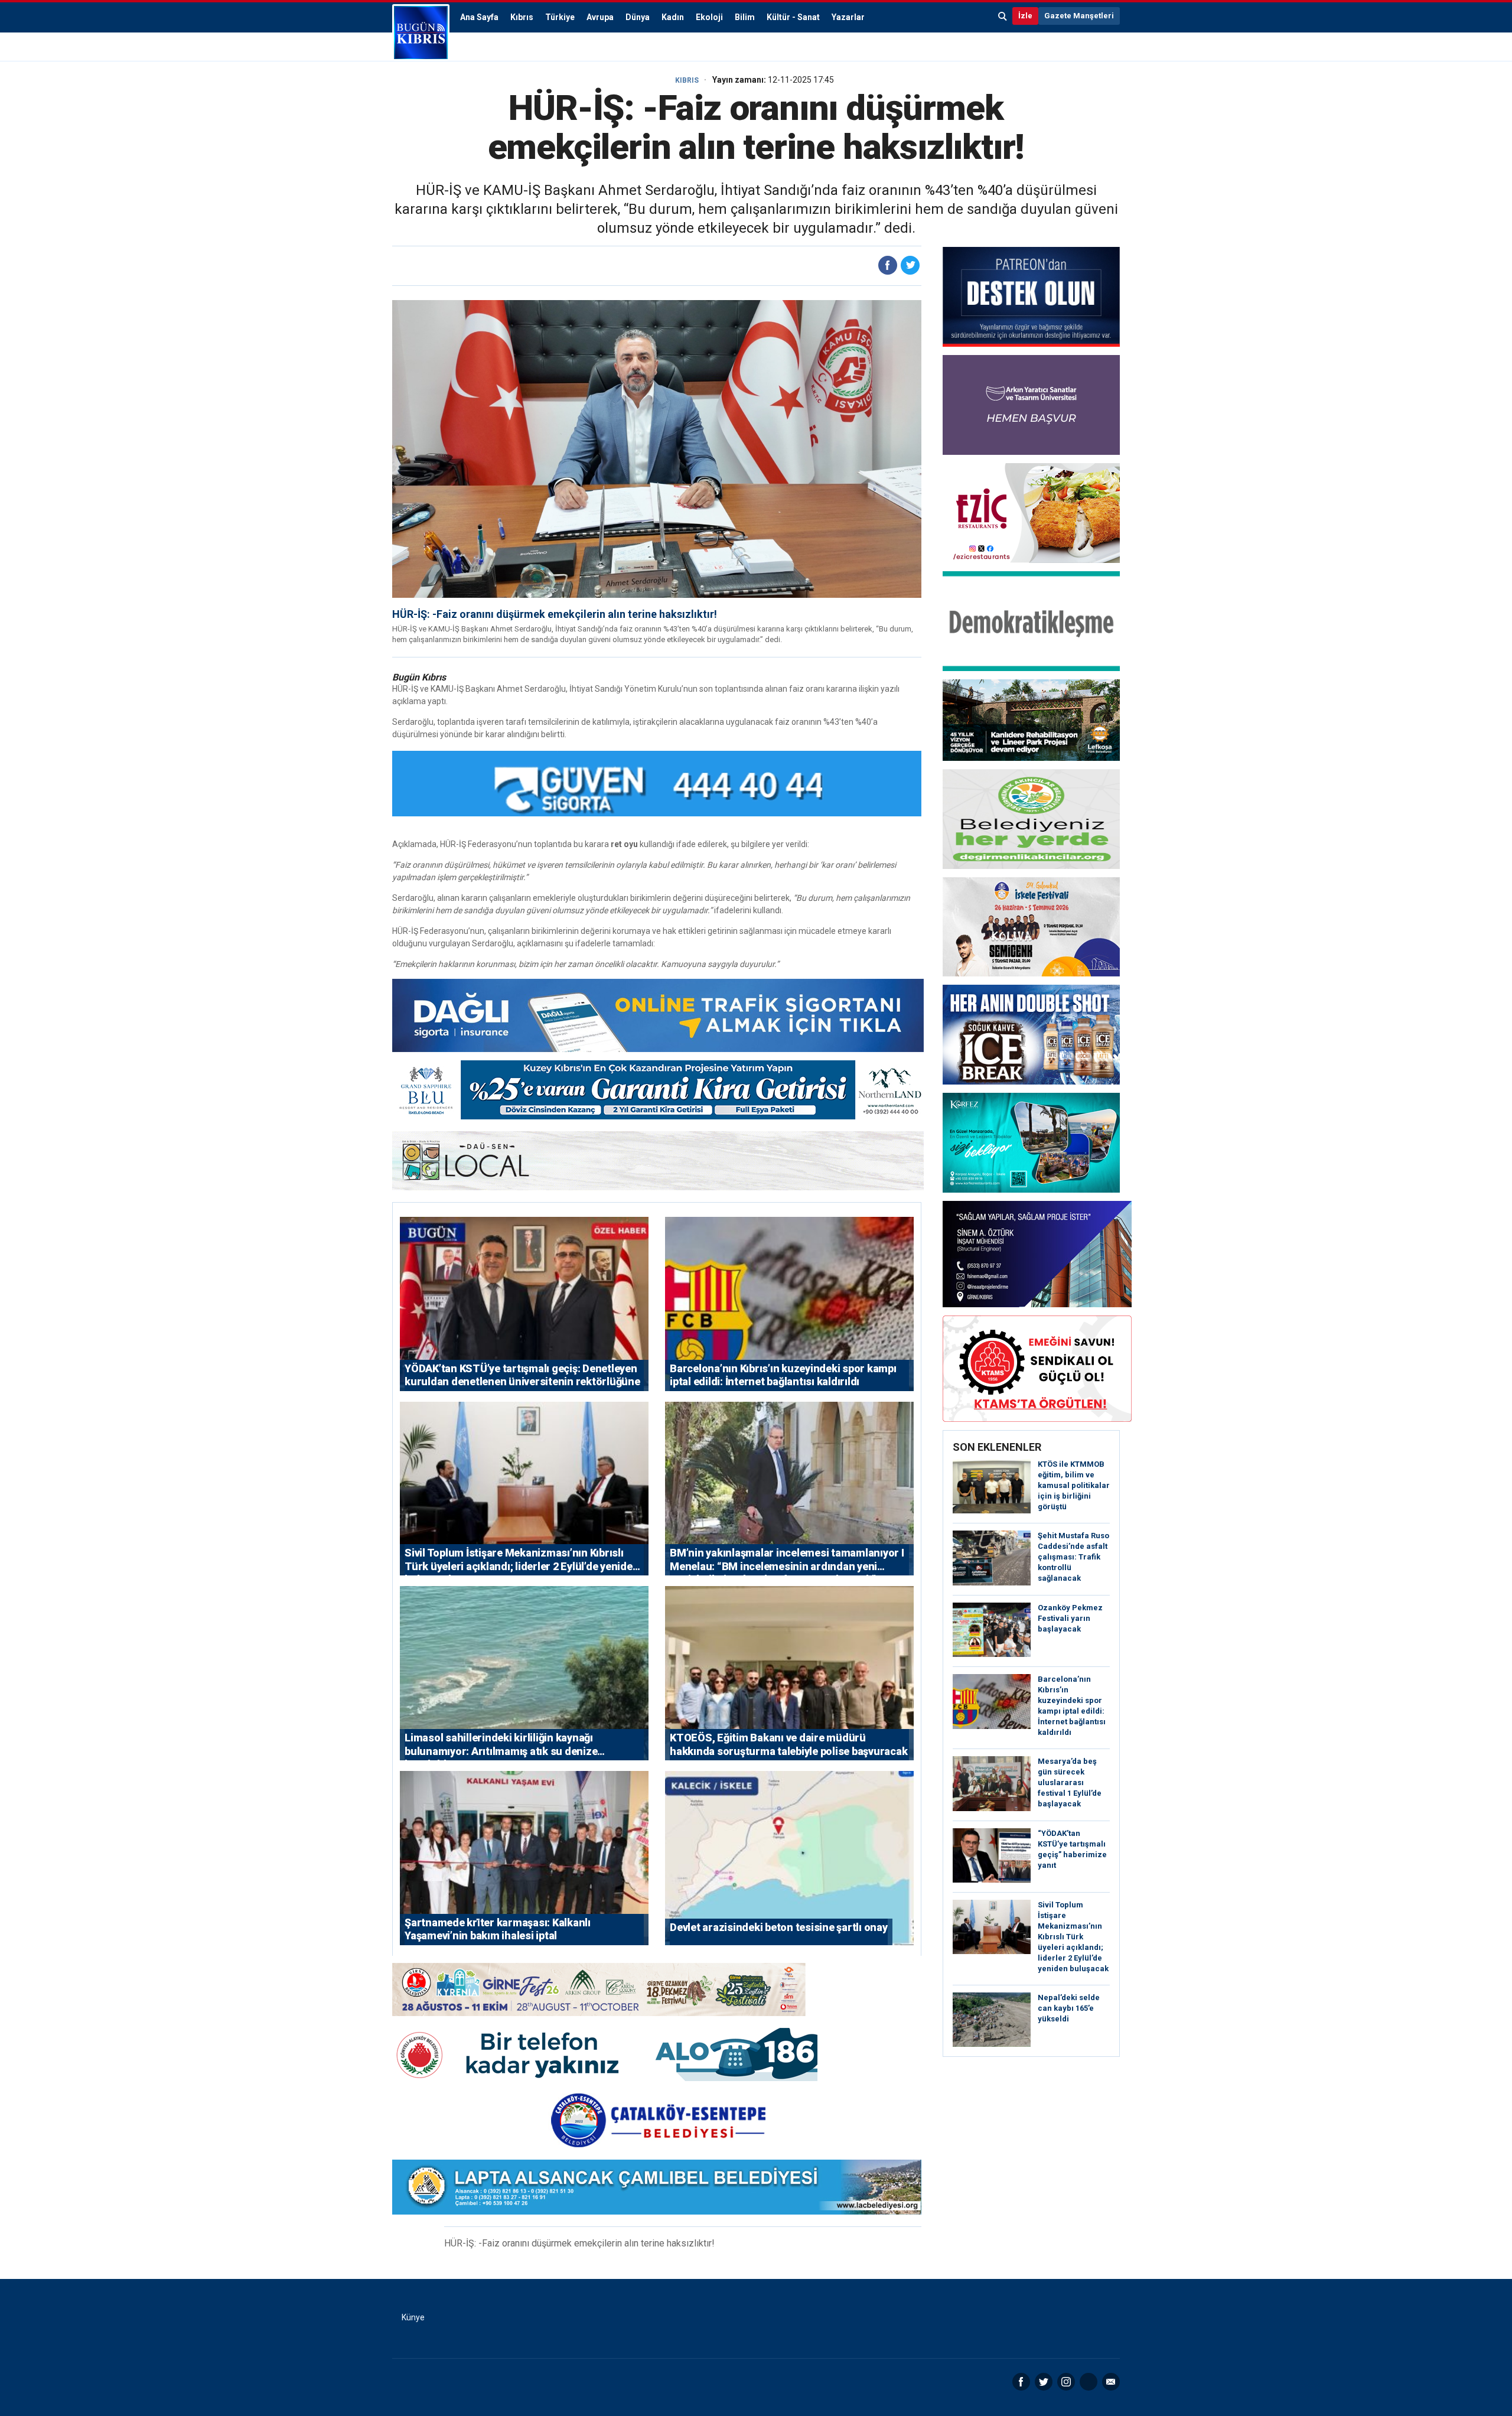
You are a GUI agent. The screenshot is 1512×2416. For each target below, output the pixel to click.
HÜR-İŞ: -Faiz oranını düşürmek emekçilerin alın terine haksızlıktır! (555, 614)
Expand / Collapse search (1003, 16)
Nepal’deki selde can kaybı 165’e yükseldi (1069, 2008)
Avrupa (600, 17)
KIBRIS (687, 80)
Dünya (638, 17)
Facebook (1021, 2382)
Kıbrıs (522, 17)
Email (1111, 2382)
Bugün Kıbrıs (421, 32)
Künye (413, 2317)
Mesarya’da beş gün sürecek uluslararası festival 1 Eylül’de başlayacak (1070, 1782)
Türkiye (560, 17)
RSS (1089, 2382)
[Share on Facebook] (888, 265)
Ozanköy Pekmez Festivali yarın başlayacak (1070, 1618)
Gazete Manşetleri (1079, 16)
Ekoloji (709, 17)
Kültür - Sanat (793, 17)
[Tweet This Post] (910, 265)
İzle (1025, 16)
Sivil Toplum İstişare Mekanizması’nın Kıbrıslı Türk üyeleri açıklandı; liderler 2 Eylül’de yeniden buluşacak (1073, 1937)
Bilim (745, 17)
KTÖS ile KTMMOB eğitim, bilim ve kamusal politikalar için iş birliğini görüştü (1074, 1485)
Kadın (673, 17)
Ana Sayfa (479, 17)
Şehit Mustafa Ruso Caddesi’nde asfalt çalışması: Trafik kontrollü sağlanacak (1073, 1557)
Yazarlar (848, 17)
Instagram (1066, 2382)
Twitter (1044, 2382)
